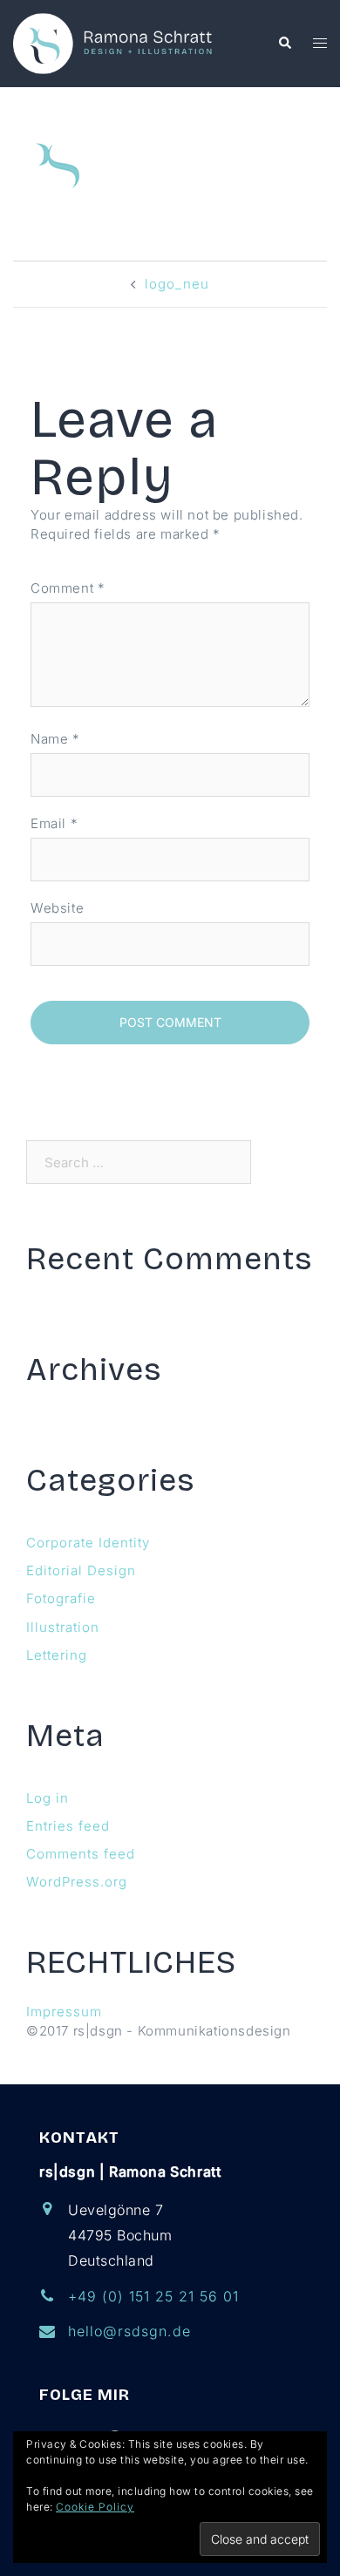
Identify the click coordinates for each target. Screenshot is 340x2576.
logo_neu (177, 284)
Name (55, 739)
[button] (284, 44)
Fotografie (61, 1598)
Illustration (63, 1627)
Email (54, 823)
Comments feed (81, 1854)
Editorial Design (81, 1570)
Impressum (64, 2012)
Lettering (57, 1655)
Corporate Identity (88, 1543)
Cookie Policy (95, 2507)
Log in (48, 1798)
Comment (68, 588)
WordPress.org (77, 1882)
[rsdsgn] (116, 42)
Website (57, 908)
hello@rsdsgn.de (129, 2331)
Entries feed (68, 1826)
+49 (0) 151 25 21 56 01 (153, 2296)
